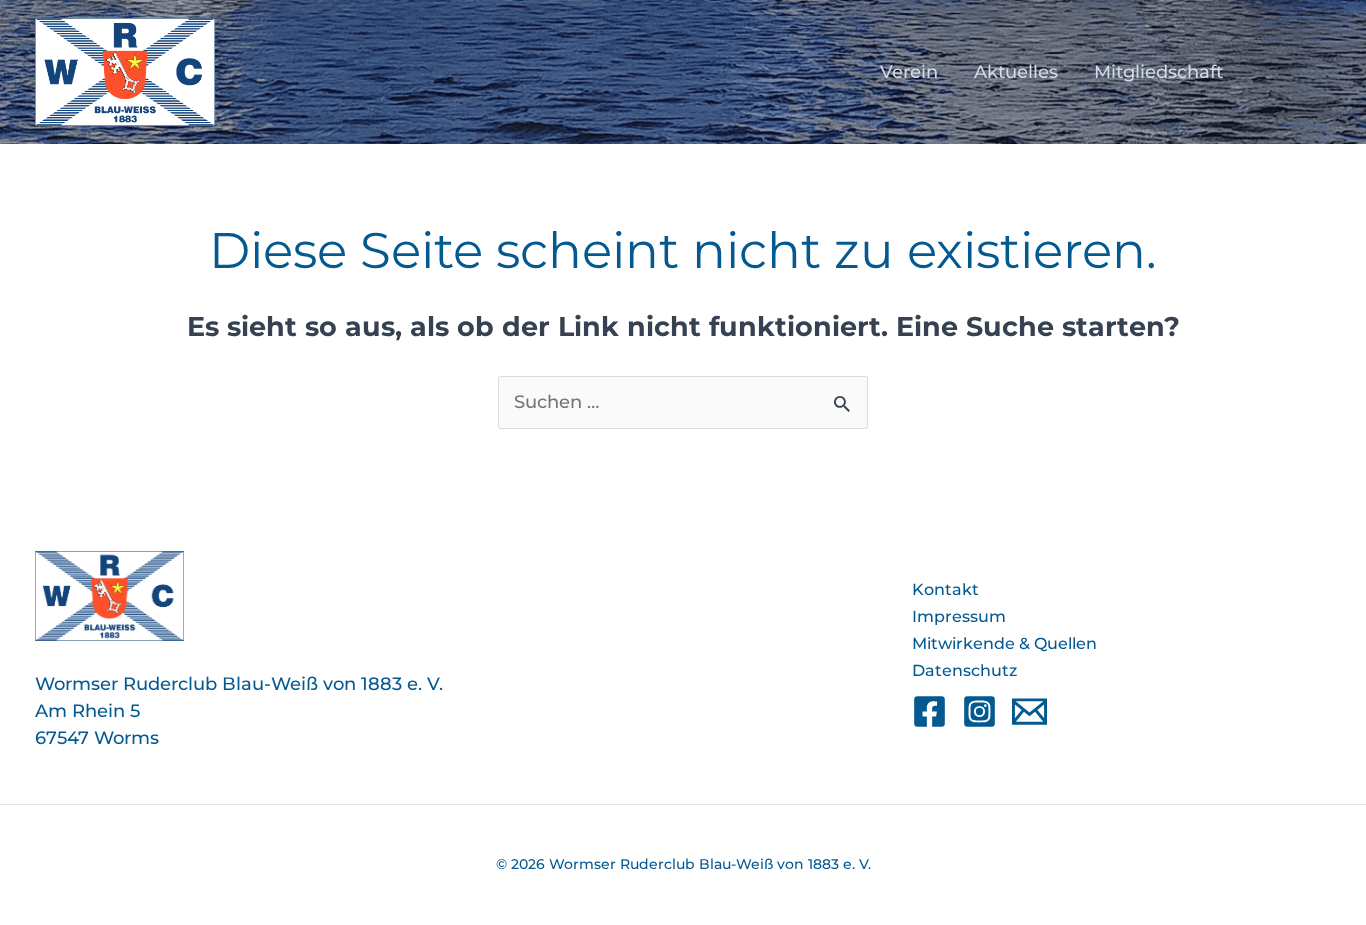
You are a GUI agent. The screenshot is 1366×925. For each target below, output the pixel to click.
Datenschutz (964, 670)
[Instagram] (979, 711)
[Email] (1029, 711)
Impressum (959, 616)
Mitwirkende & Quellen (1004, 643)
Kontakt (945, 589)
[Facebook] (929, 711)
